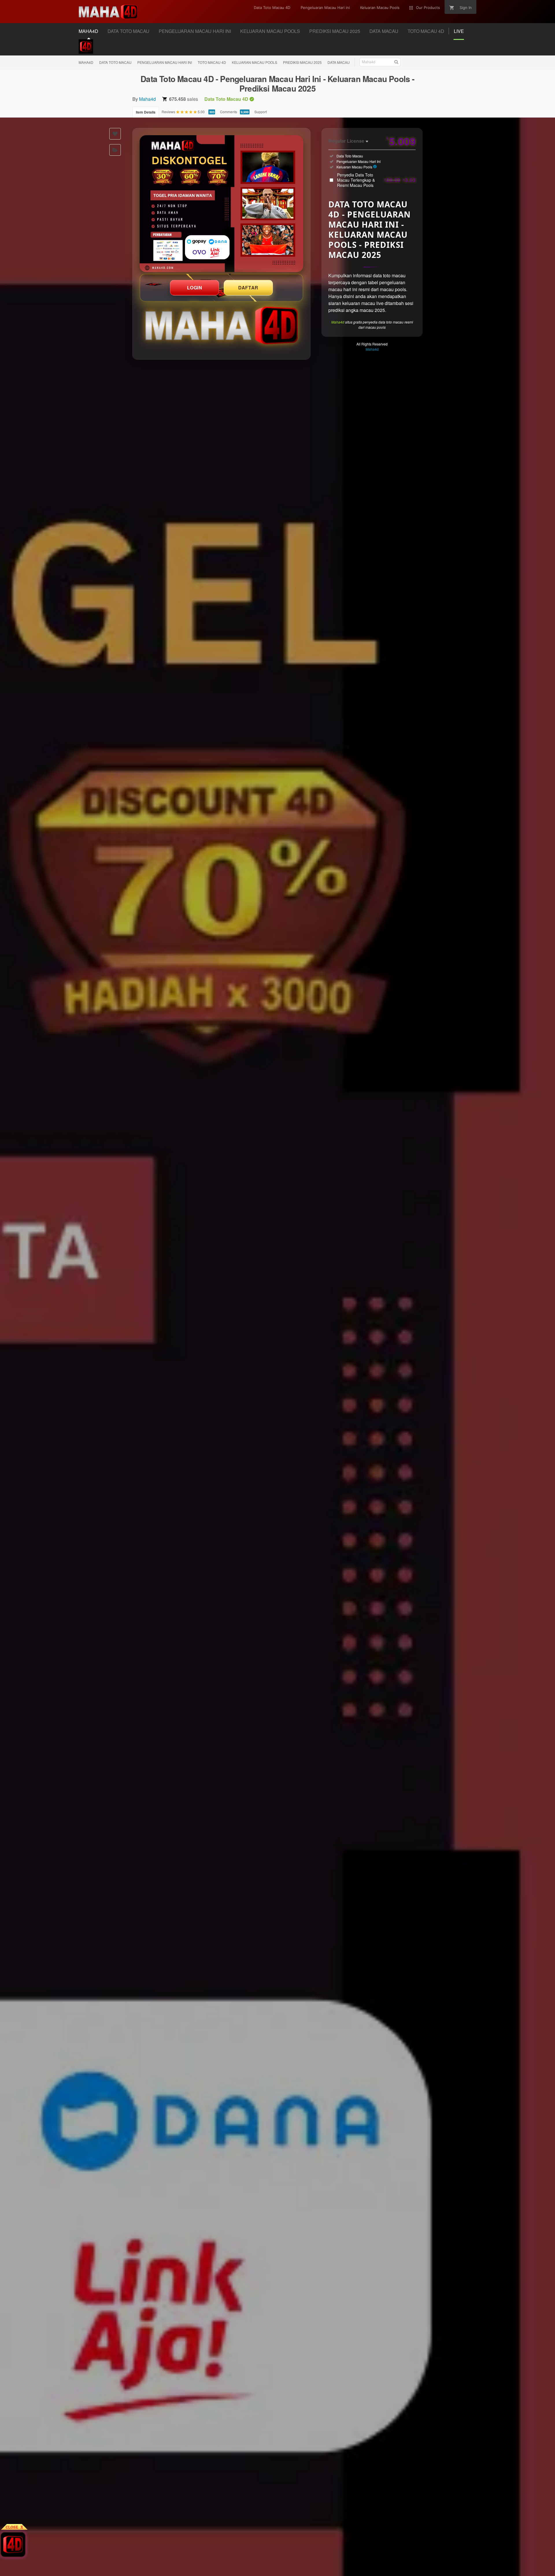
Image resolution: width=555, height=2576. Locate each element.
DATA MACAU (339, 62)
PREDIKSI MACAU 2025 (302, 62)
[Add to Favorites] (115, 134)
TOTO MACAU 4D (212, 62)
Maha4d (147, 99)
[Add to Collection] (115, 150)
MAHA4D (86, 62)
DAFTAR (248, 288)
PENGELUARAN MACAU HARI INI (165, 62)
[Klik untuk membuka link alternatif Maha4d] (221, 204)
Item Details (146, 112)
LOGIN (195, 288)
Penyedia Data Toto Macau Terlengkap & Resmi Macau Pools (376, 180)
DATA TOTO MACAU (115, 62)
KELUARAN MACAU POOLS (255, 62)
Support (261, 112)
